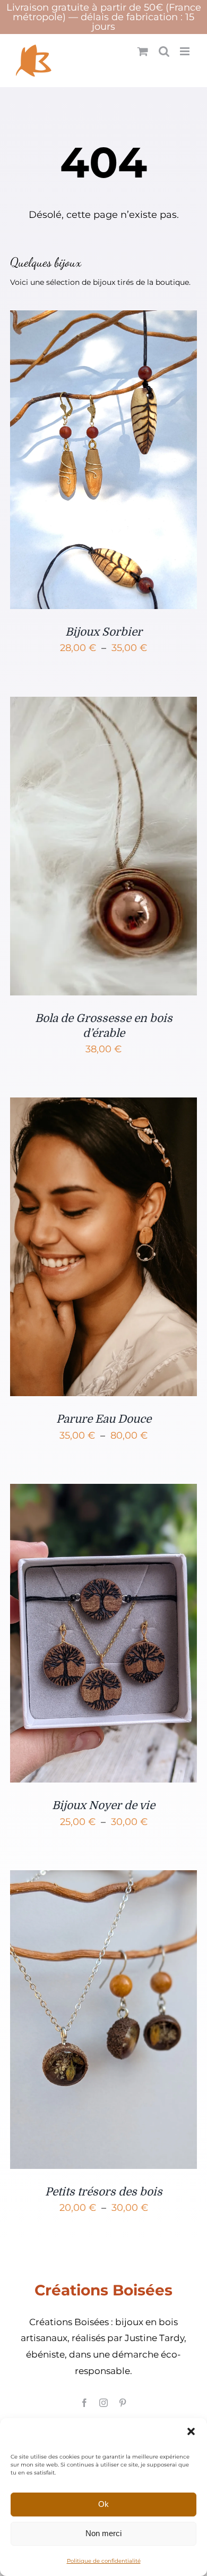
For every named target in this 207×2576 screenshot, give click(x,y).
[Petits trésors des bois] (103, 1879)
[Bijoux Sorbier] (103, 319)
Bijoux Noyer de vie (103, 1805)
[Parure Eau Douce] (103, 1106)
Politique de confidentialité (104, 2561)
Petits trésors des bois (104, 2192)
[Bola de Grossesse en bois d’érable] (103, 705)
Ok (103, 2504)
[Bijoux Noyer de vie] (103, 1492)
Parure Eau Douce (104, 1419)
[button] (191, 2431)
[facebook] (84, 2403)
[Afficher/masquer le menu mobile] (186, 51)
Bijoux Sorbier (104, 632)
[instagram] (103, 2403)
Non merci (103, 2533)
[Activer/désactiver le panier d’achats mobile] (143, 51)
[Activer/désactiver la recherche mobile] (164, 51)
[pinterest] (123, 2403)
